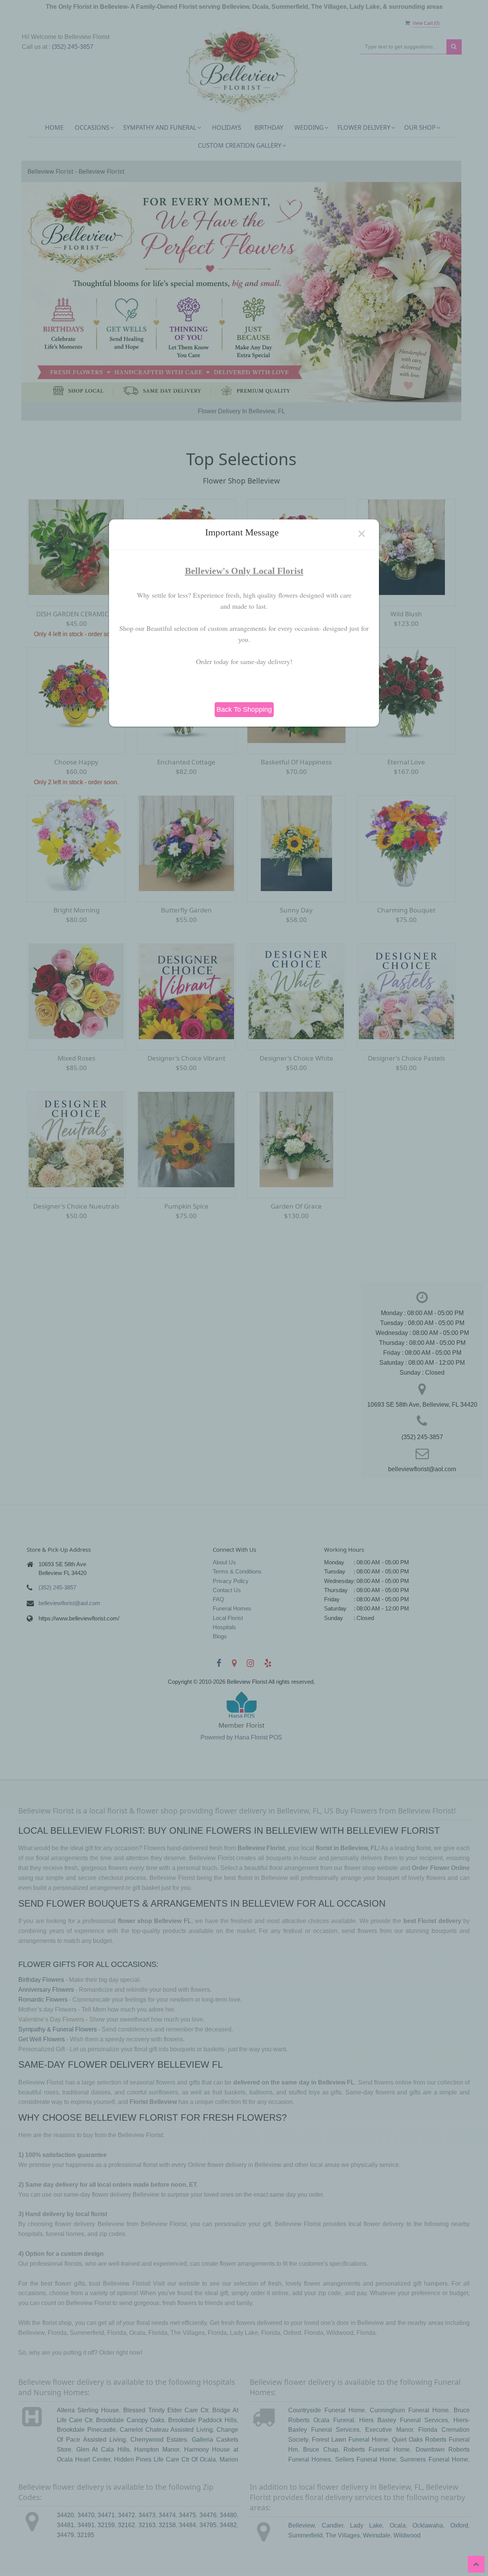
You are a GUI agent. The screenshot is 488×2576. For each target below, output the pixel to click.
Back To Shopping (244, 709)
